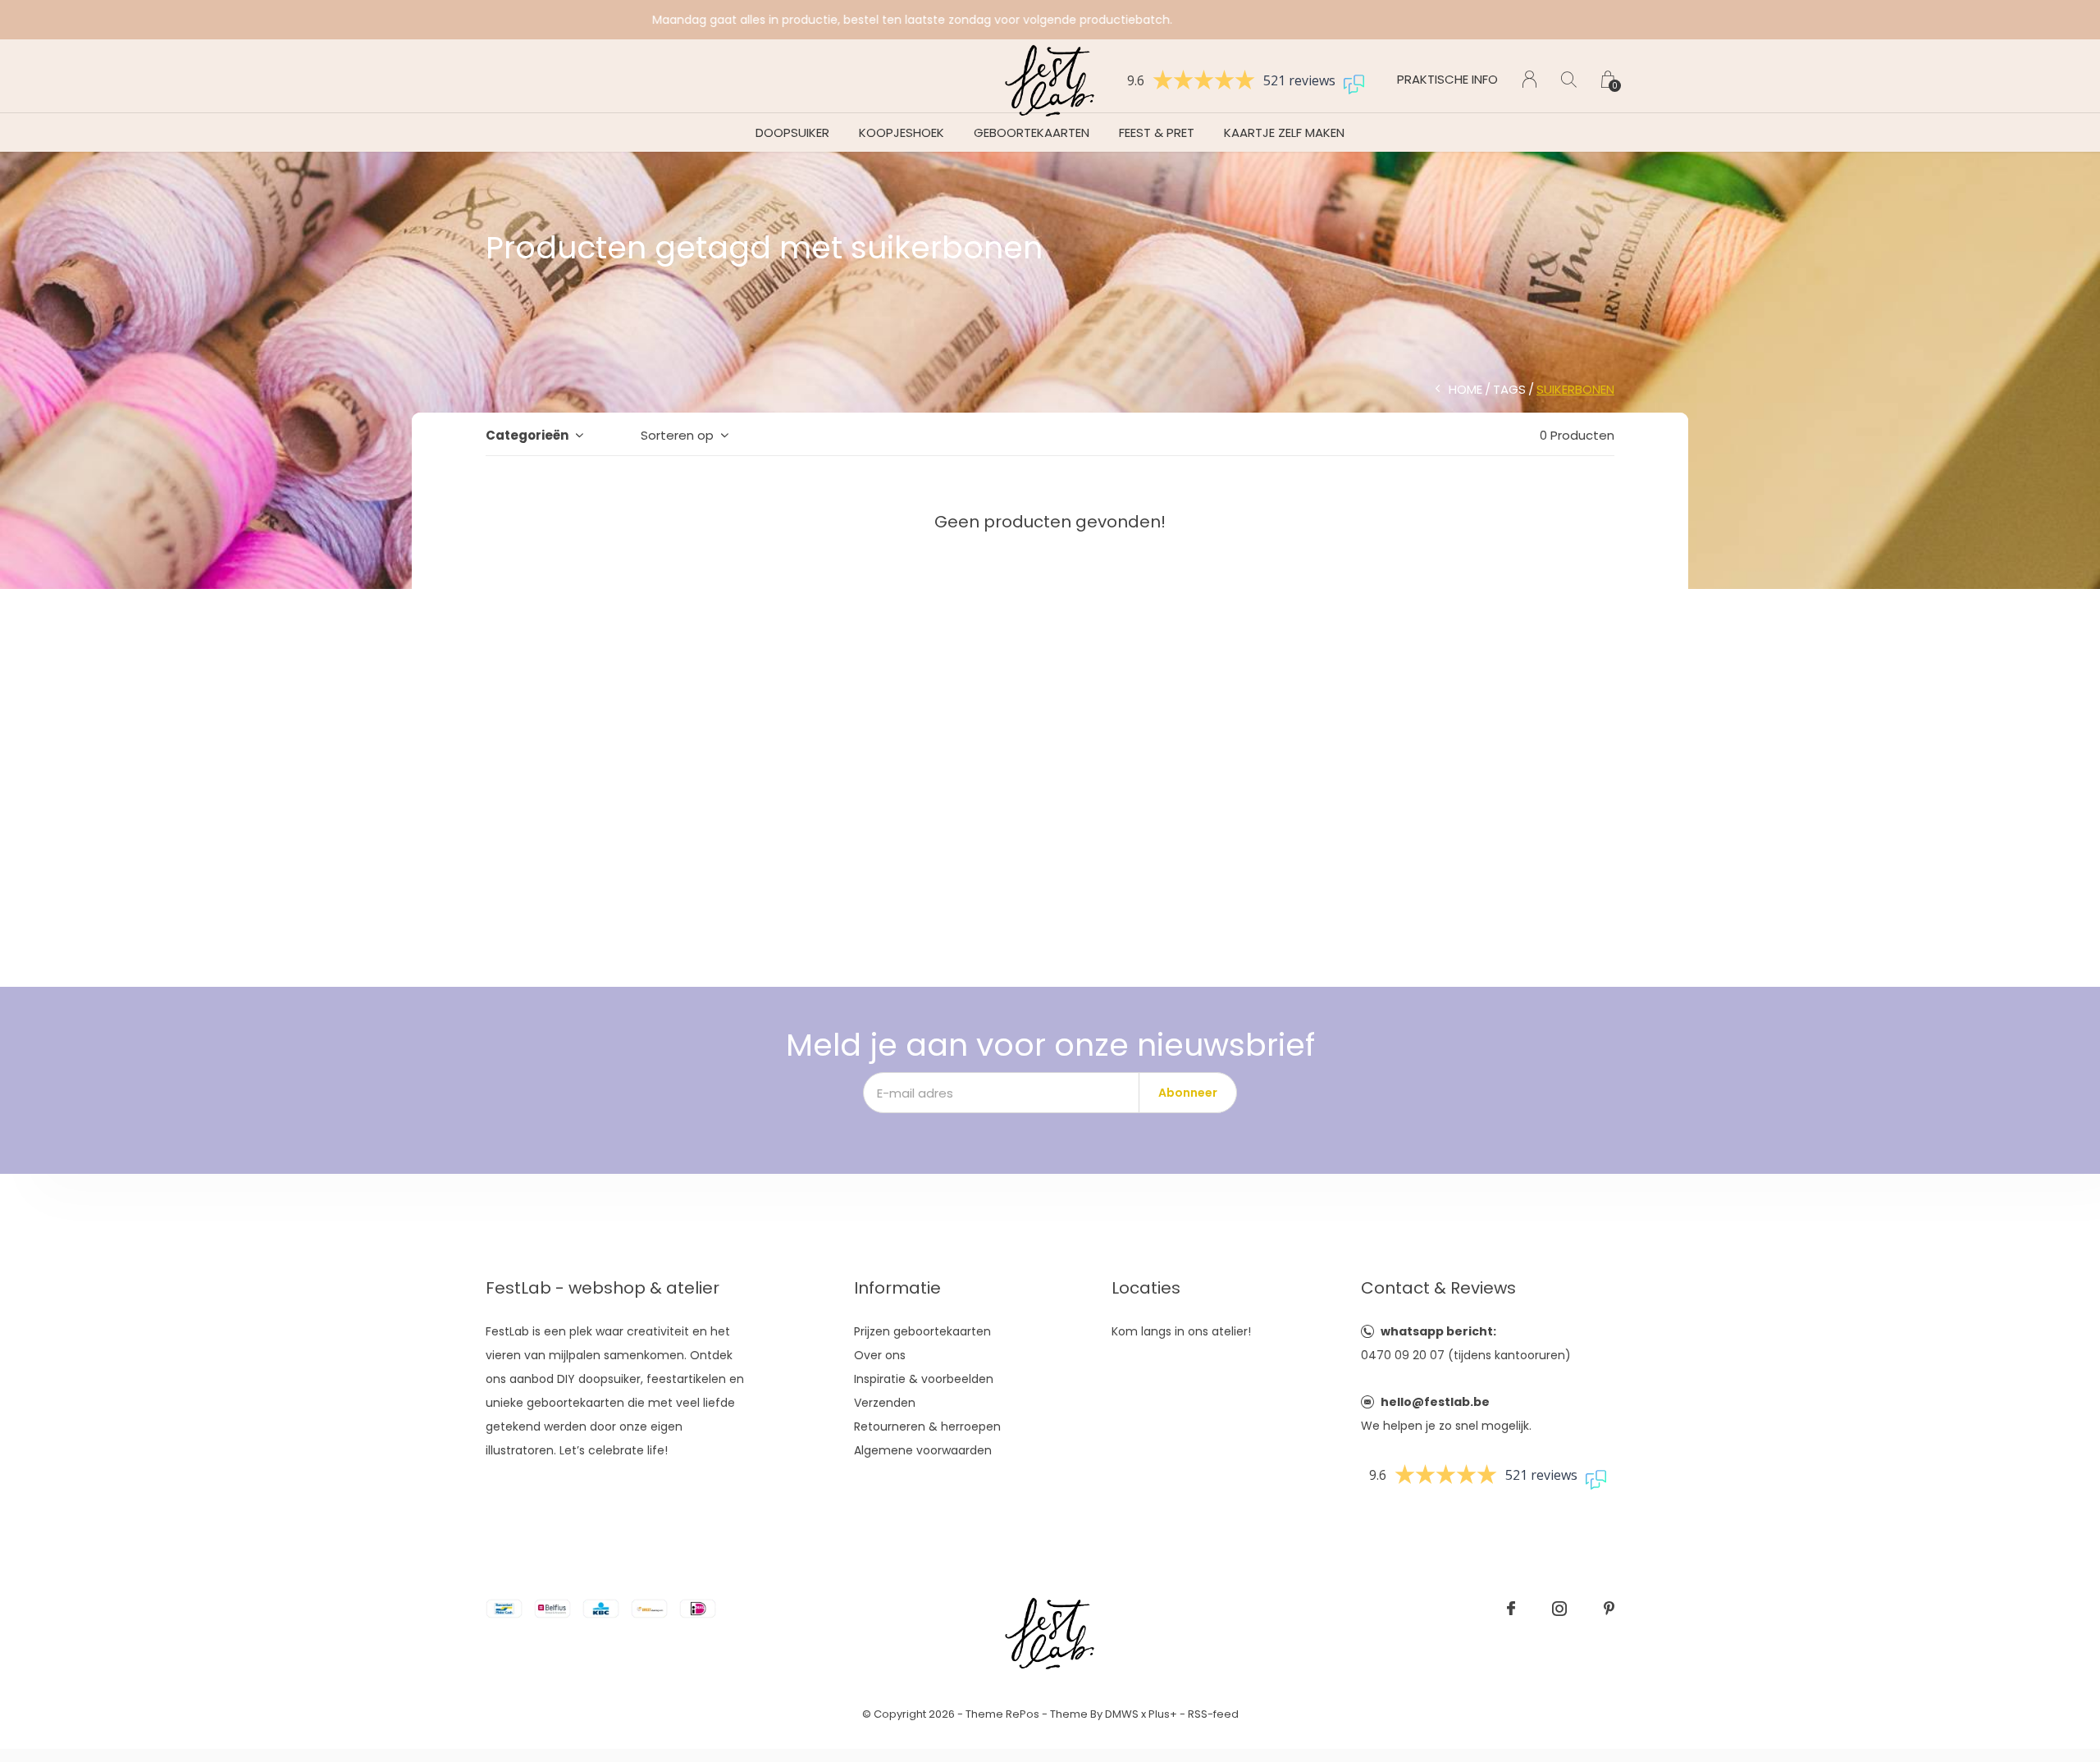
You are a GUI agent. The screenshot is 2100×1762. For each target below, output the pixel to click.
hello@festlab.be (1435, 1402)
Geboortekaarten (1032, 132)
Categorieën (527, 435)
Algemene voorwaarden (923, 1450)
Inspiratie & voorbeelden (924, 1379)
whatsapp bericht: (1438, 1331)
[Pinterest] (1609, 1609)
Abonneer (1188, 1093)
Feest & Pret (1157, 132)
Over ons (880, 1355)
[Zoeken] (1569, 79)
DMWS (1122, 1714)
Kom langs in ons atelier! (1181, 1331)
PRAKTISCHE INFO (1447, 79)
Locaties (1146, 1288)
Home (1465, 389)
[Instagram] (1559, 1609)
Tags (1509, 389)
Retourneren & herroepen (927, 1426)
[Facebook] (1511, 1609)
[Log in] (1529, 79)
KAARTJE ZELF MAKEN (1284, 132)
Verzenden (885, 1403)
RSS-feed (1213, 1714)
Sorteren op (677, 435)
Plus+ (1163, 1714)
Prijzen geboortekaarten (922, 1331)
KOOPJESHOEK (902, 132)
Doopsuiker (792, 132)
